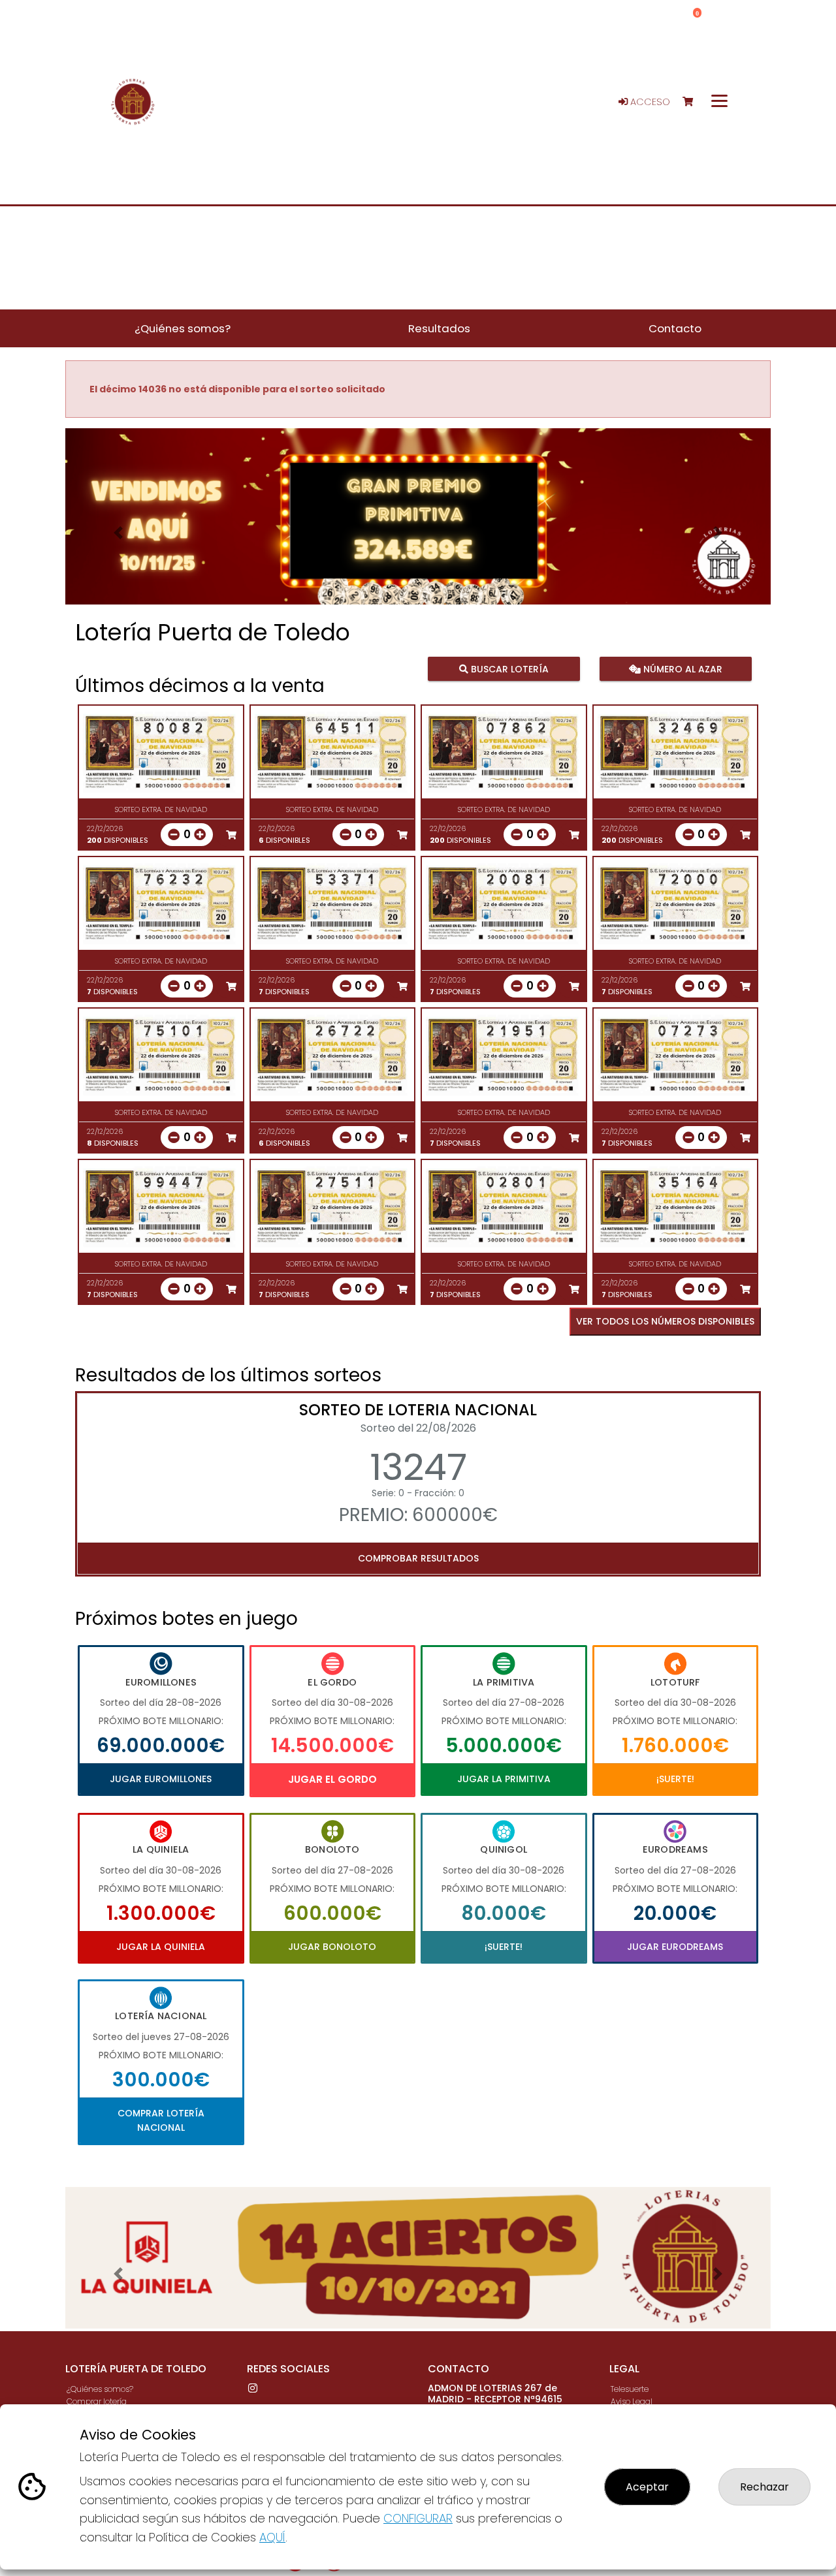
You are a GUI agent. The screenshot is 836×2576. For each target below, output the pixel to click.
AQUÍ (272, 2537)
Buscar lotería (508, 668)
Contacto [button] (675, 328)
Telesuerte (630, 2389)
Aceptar (647, 2487)
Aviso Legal (632, 2401)
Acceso (649, 102)
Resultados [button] (439, 328)
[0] (694, 102)
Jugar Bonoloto (332, 1947)
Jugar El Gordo (332, 1779)
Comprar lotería (97, 2401)
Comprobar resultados (418, 1558)
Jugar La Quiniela (161, 1947)
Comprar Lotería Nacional (161, 2120)
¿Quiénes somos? (100, 2389)
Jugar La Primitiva (504, 1779)
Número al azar (681, 668)
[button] (118, 533)
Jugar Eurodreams (675, 1947)
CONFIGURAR (418, 2518)
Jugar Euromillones (161, 1779)
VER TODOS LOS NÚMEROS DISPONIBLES (665, 1321)
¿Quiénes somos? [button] (183, 328)
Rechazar (764, 2487)
